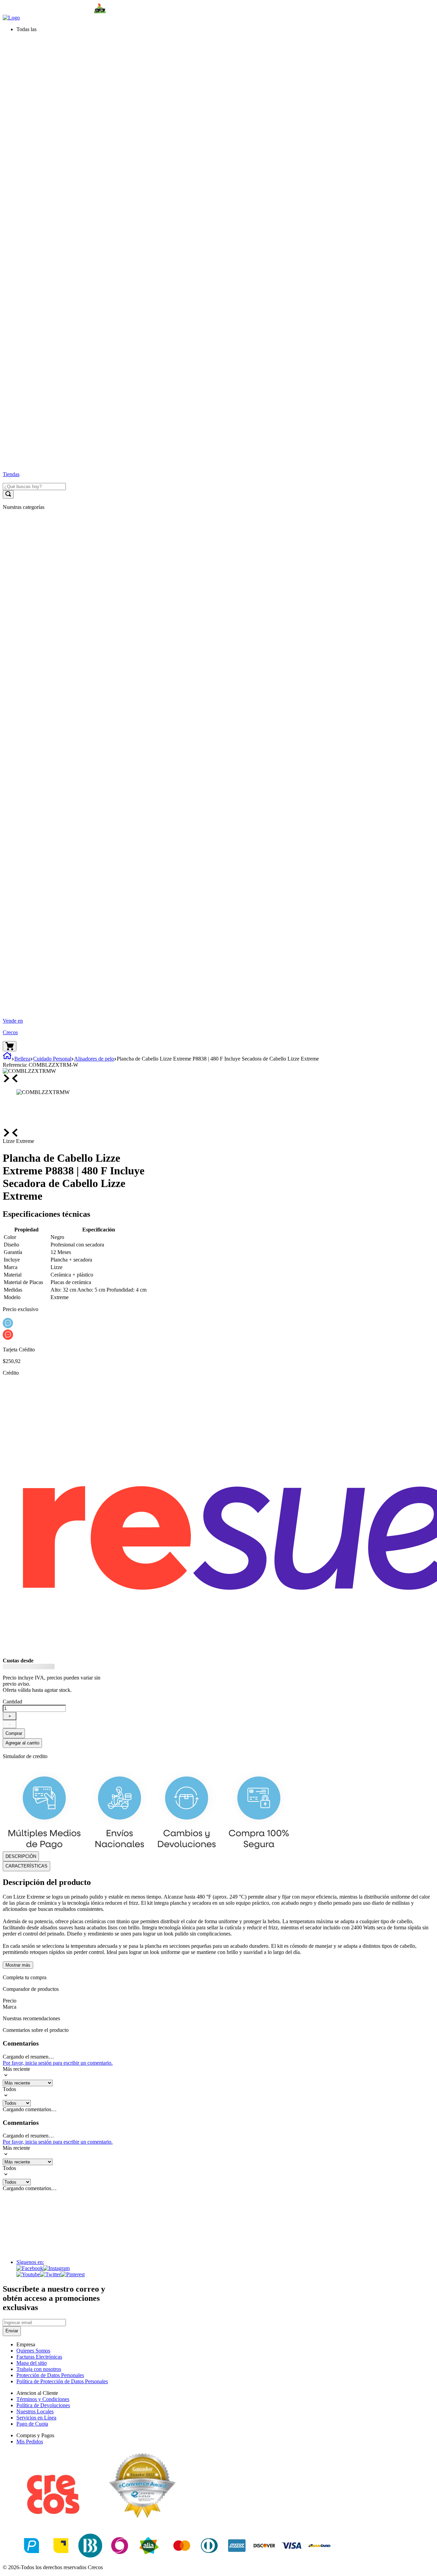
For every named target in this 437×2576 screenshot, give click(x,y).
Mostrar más (18, 1965)
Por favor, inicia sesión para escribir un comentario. (58, 2063)
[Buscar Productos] (8, 494)
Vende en (13, 1021)
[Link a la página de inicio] (7, 1059)
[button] (225, 29)
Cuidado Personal (52, 1059)
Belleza (22, 1059)
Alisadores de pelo (94, 1059)
